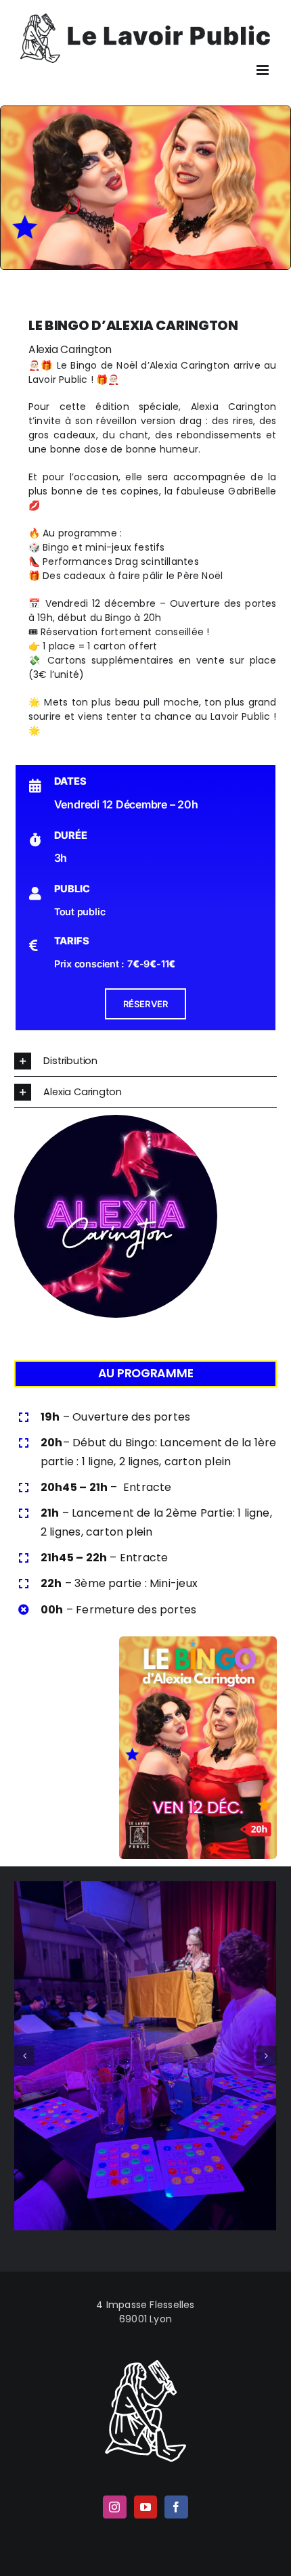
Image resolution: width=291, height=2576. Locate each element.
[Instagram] (114, 2507)
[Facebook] (176, 2507)
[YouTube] (145, 2507)
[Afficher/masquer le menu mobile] (264, 70)
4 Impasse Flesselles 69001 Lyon (145, 2312)
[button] (145, 1061)
